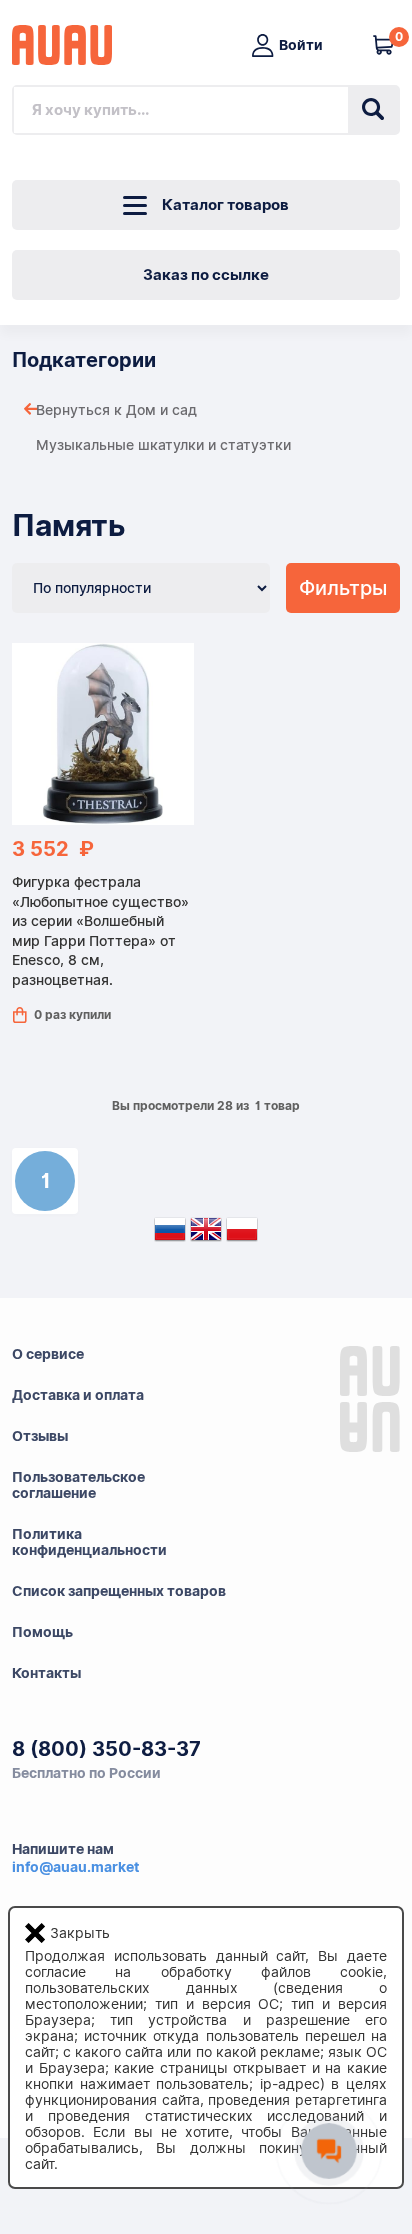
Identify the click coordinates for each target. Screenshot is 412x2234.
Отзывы (40, 1436)
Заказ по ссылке (206, 275)
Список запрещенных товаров (119, 1591)
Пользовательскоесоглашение (78, 1485)
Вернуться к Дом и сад (116, 410)
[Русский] (170, 1233)
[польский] (242, 1233)
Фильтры (343, 588)
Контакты (46, 1673)
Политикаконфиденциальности (89, 1542)
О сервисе (48, 1354)
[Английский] (206, 1233)
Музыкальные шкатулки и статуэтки (163, 445)
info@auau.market (75, 1867)
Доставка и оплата (78, 1395)
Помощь (42, 1632)
